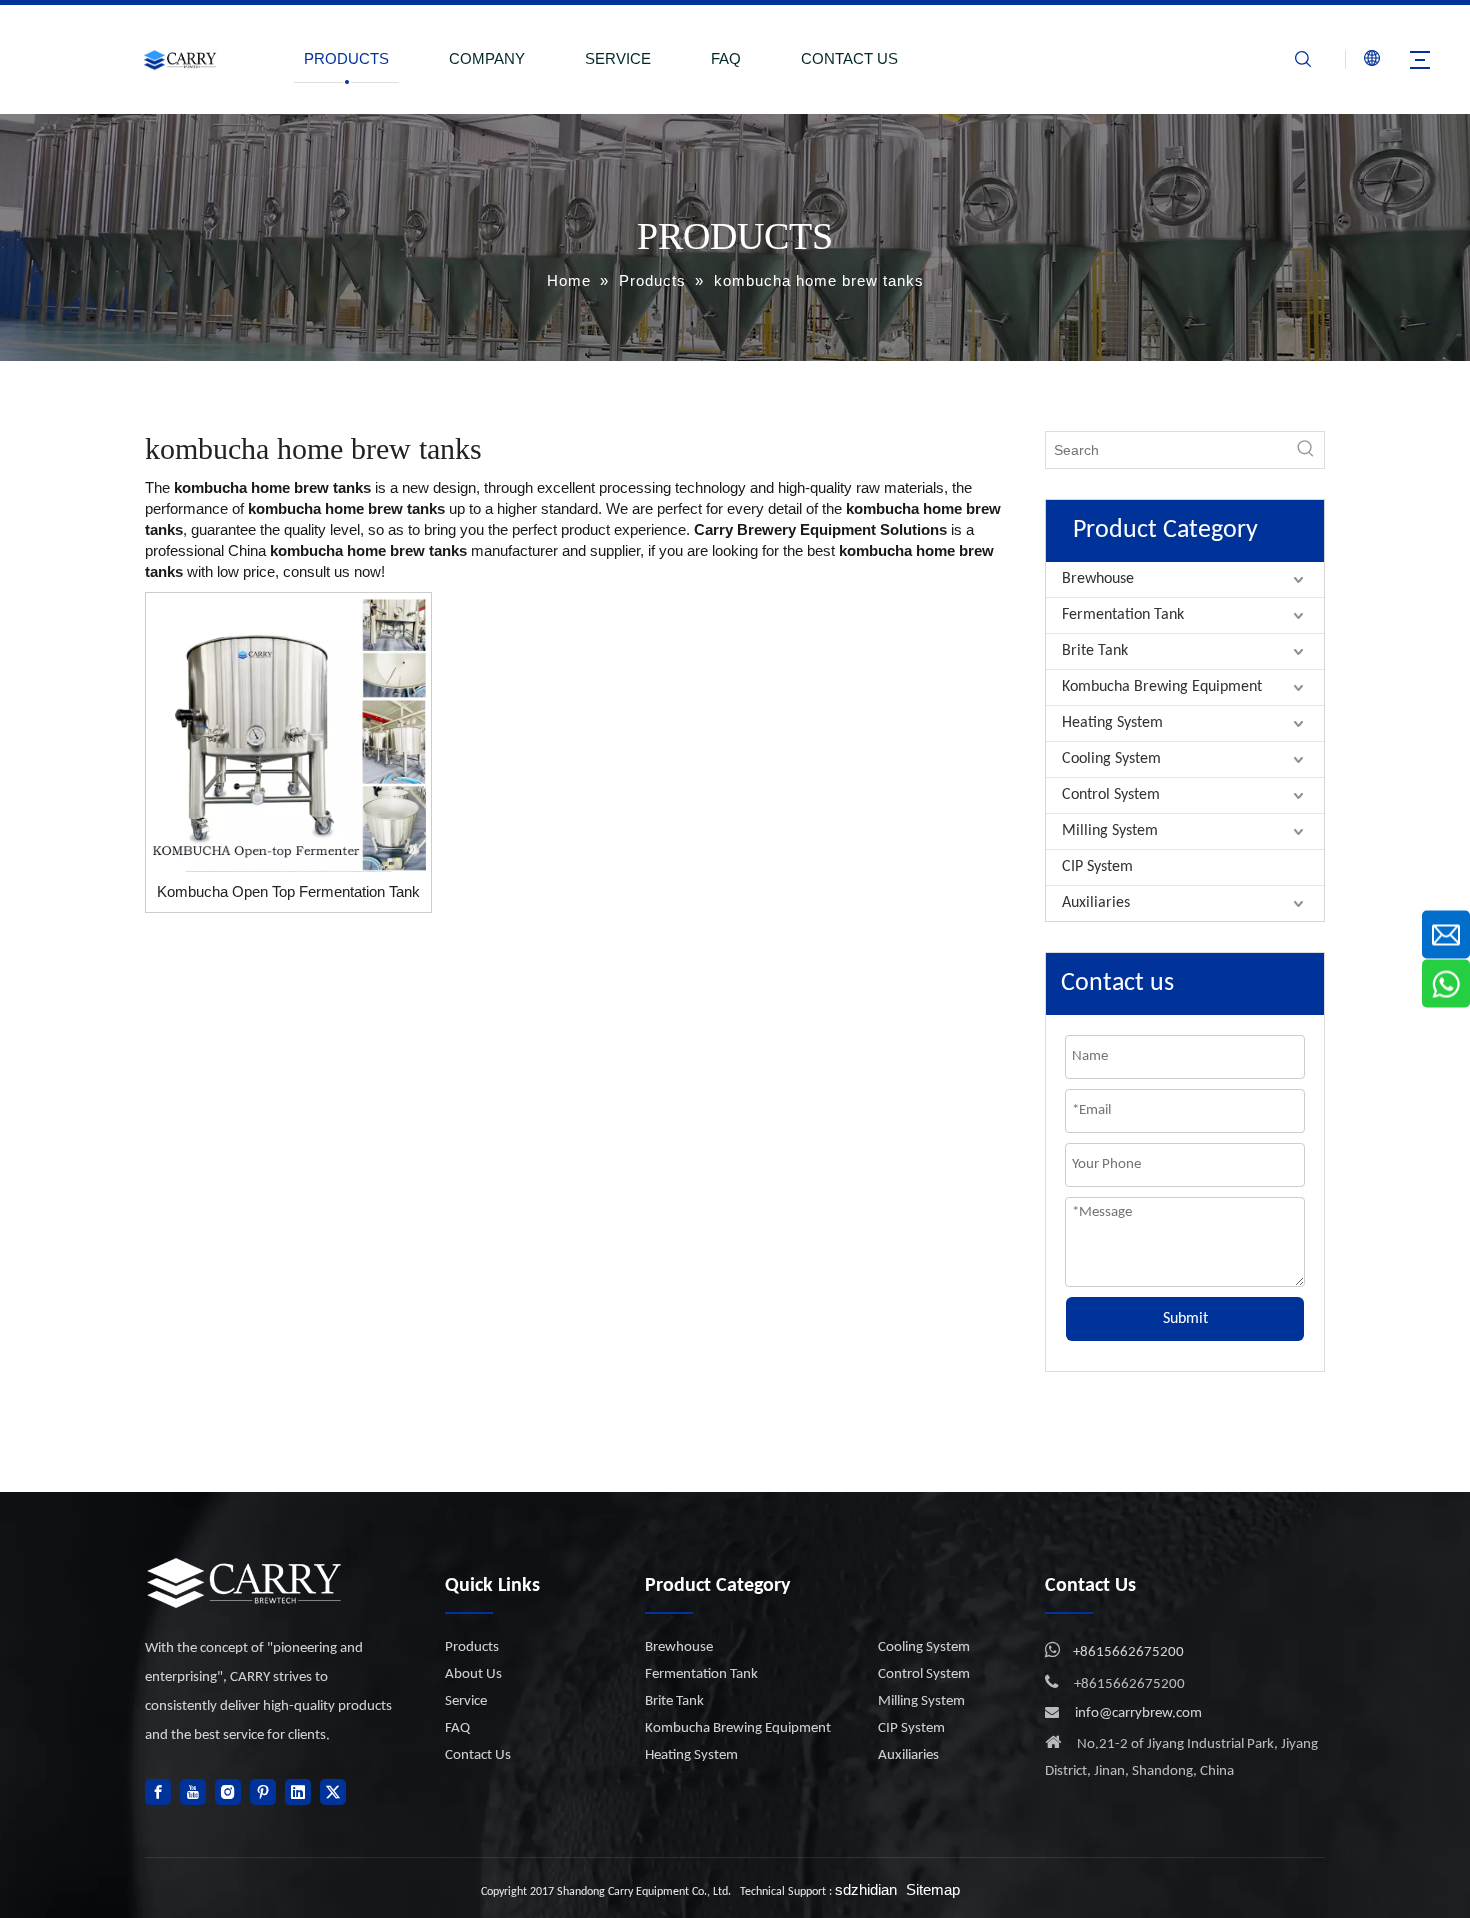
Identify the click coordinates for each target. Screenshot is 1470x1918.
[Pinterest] (263, 1792)
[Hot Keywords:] (1306, 450)
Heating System (1112, 723)
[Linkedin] (298, 1792)
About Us (473, 1674)
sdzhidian (866, 1889)
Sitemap (933, 1889)
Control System (1111, 795)
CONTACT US (849, 58)
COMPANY (487, 58)
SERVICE (618, 58)
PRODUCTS (346, 58)
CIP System (1097, 867)
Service (466, 1701)
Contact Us (478, 1755)
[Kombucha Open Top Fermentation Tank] (288, 733)
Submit (1185, 1319)
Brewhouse (1098, 579)
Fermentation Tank (1123, 615)
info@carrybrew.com (1138, 1713)
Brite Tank (1095, 651)
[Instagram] (228, 1792)
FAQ (726, 58)
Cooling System (1111, 759)
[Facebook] (158, 1792)
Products (472, 1647)
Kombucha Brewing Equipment (1162, 687)
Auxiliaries (1096, 903)
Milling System (1110, 831)
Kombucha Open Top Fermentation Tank (288, 891)
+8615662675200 (1128, 1652)
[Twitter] (333, 1792)
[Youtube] (193, 1792)
